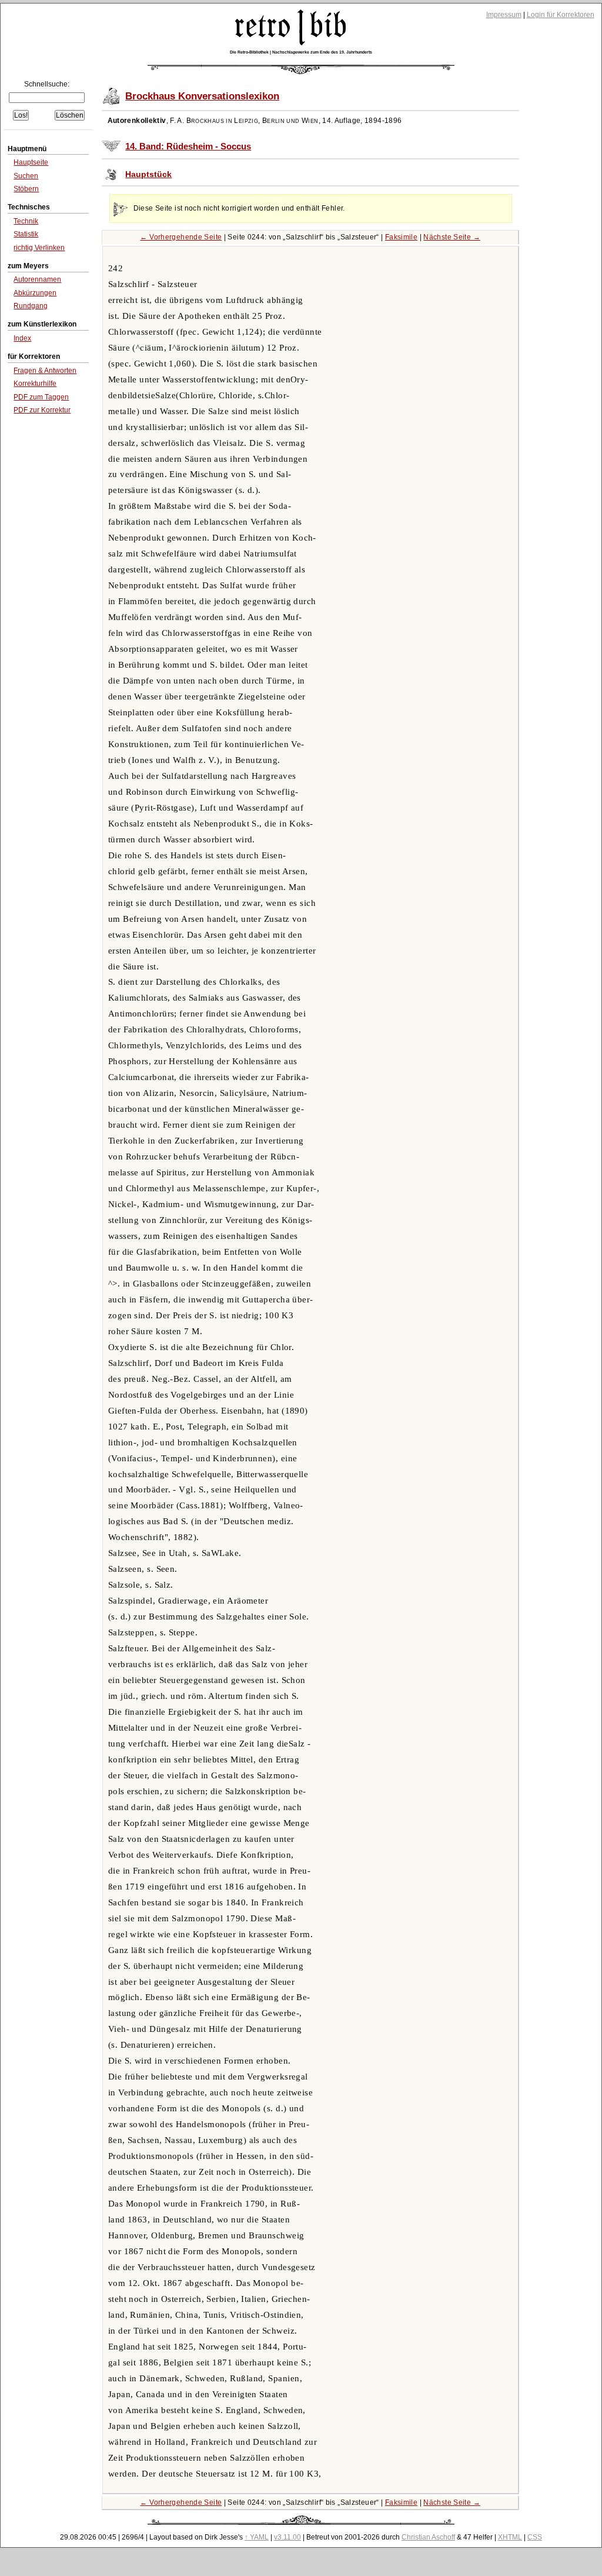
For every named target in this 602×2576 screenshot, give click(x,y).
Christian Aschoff (428, 2537)
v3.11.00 (287, 2537)
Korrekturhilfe (35, 384)
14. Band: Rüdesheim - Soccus (188, 146)
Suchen (26, 176)
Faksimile (401, 237)
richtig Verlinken (39, 248)
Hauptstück (148, 174)
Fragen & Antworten (45, 371)
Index (22, 338)
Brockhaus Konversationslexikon (202, 96)
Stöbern (26, 189)
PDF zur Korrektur (42, 410)
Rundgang (31, 306)
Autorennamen (37, 279)
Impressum (504, 15)
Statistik (26, 234)
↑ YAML (257, 2537)
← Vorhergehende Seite (181, 237)
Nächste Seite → (452, 237)
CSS (535, 2537)
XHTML (510, 2537)
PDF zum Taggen (41, 397)
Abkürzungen (35, 293)
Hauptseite (31, 162)
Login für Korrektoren (561, 15)
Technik (26, 221)
